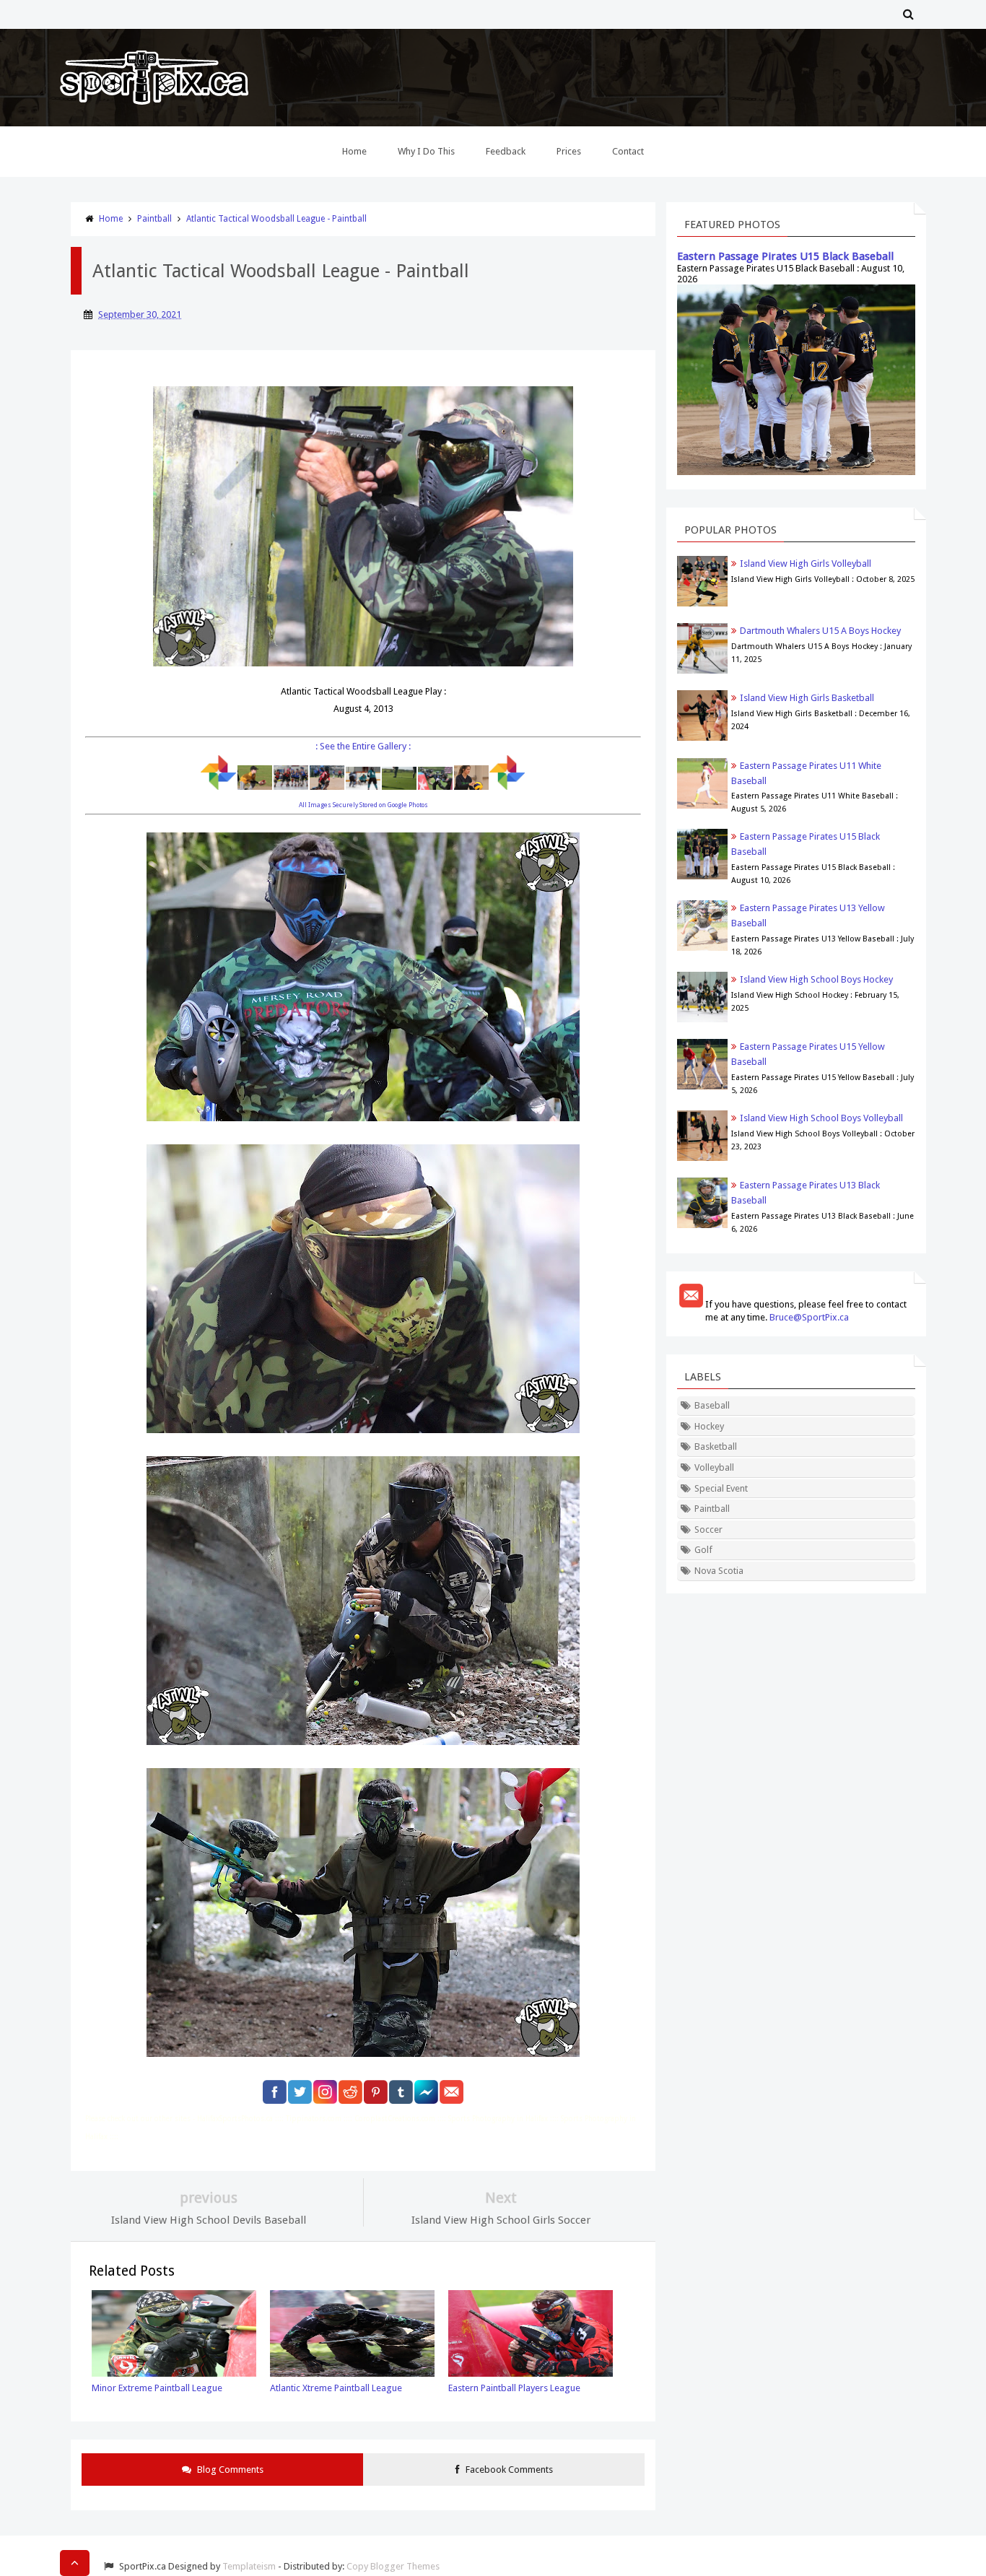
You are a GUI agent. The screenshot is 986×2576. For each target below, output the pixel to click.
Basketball (716, 1446)
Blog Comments (229, 2470)
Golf (703, 1550)
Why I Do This (426, 151)
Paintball (154, 219)
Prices (569, 151)
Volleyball (714, 1467)
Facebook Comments (508, 2470)
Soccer (708, 1529)
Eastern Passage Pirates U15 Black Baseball (785, 256)
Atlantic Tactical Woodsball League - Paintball (276, 219)
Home (354, 151)
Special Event (721, 1488)
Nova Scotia (719, 1571)
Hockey (709, 1426)
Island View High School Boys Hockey (816, 979)
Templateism (249, 2566)
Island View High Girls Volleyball (806, 563)
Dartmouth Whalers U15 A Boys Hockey (820, 631)
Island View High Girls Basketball (807, 698)
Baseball (712, 1405)
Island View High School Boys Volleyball (821, 1118)
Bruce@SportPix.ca (809, 1317)
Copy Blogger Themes (393, 2566)
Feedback (506, 151)
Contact (628, 151)
